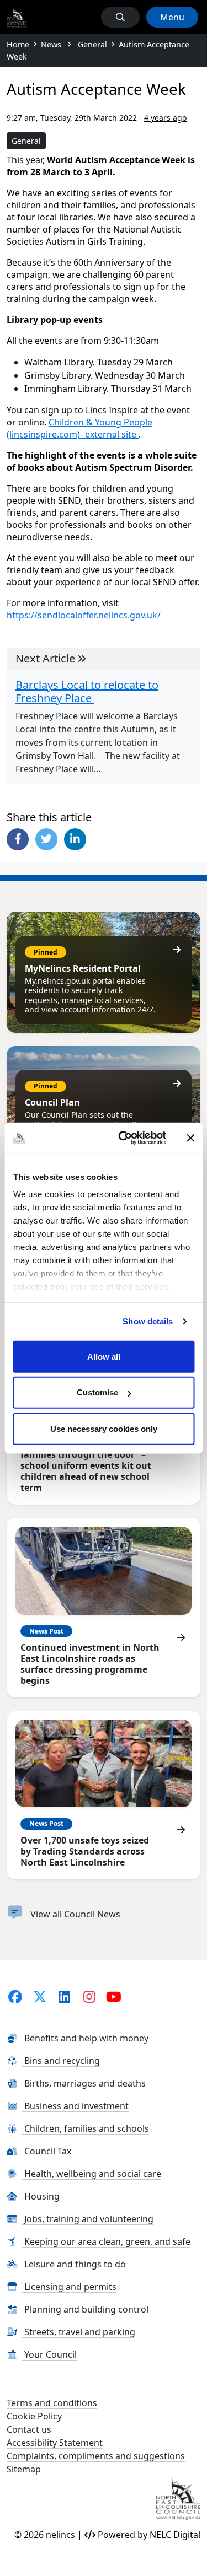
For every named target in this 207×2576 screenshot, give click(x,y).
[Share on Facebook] (18, 839)
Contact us (29, 2429)
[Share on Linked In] (75, 839)
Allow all (104, 1356)
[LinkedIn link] (64, 1996)
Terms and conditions (52, 2403)
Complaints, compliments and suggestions (96, 2456)
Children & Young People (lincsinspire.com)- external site (79, 428)
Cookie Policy (34, 2416)
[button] (120, 17)
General (26, 141)
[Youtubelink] (114, 1996)
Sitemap (24, 2469)
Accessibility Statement (55, 2443)
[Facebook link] (15, 1996)
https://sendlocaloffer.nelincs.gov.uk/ (84, 615)
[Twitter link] (40, 1996)
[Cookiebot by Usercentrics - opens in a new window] (123, 1138)
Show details (148, 1321)
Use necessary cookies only (104, 1428)
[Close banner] (190, 1138)
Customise (97, 1392)
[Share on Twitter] (46, 839)
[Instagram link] (89, 1996)
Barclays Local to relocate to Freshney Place (87, 692)
